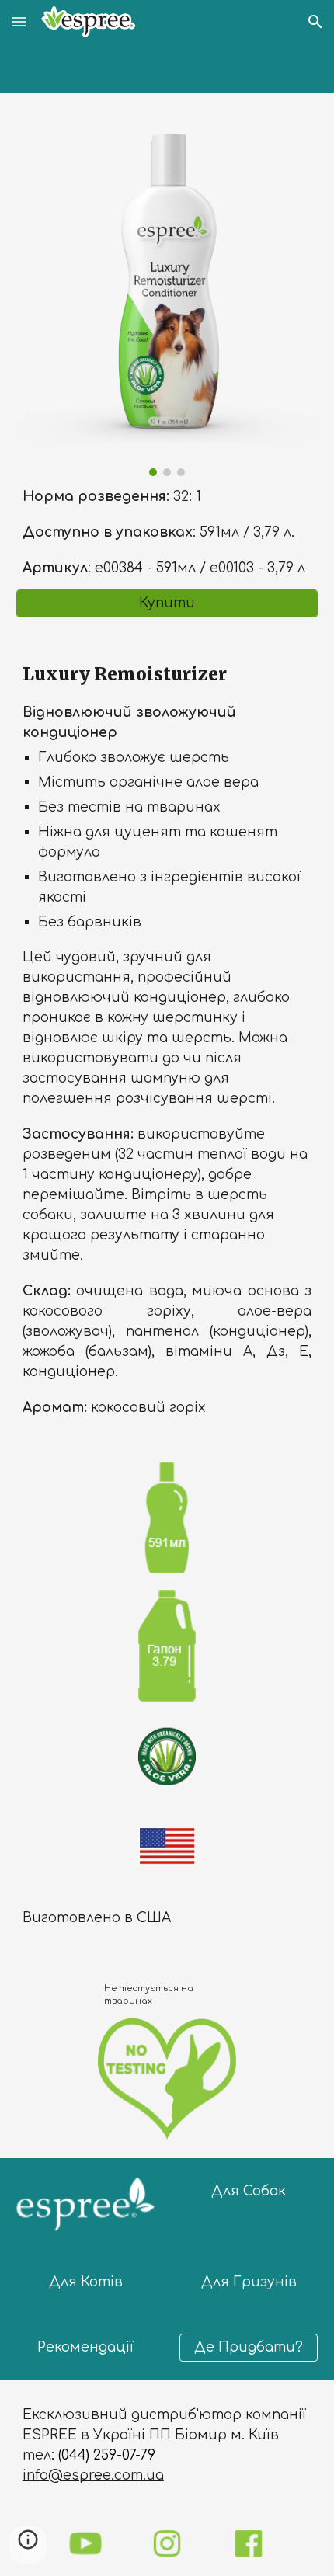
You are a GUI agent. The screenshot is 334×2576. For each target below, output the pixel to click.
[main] (167, 533)
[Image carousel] (167, 294)
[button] (19, 21)
